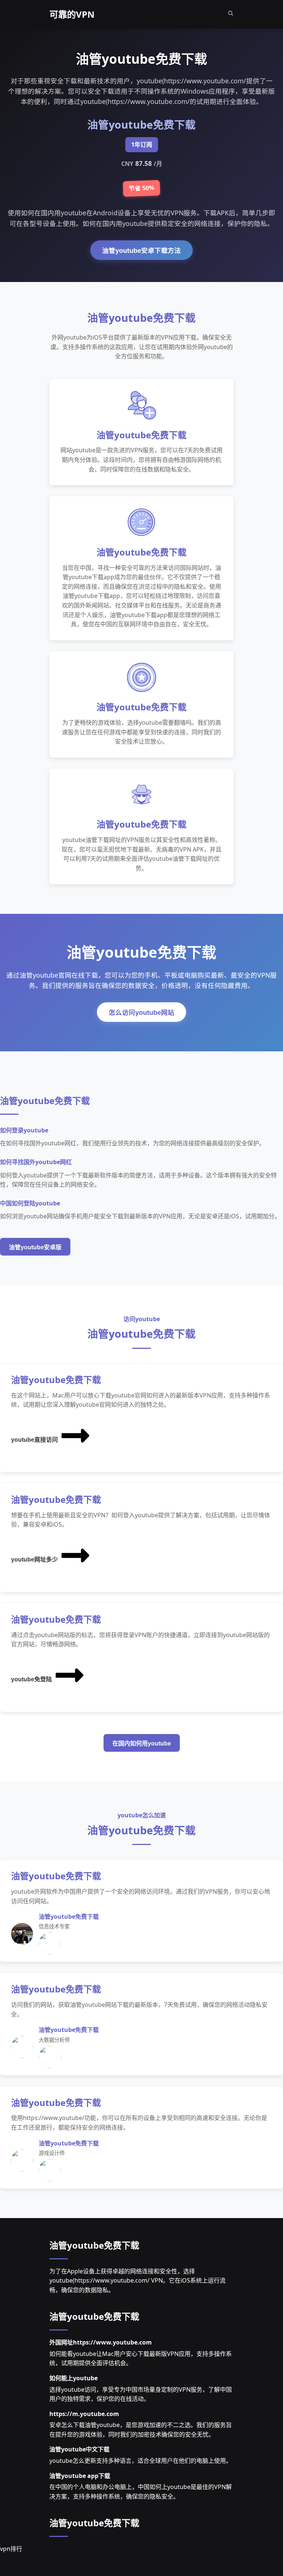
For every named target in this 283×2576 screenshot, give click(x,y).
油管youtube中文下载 (79, 2449)
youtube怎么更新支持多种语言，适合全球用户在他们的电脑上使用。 (141, 2461)
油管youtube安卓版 (35, 1247)
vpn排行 (11, 2549)
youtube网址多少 (34, 1559)
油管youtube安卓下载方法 (141, 251)
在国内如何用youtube (142, 1743)
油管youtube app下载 (80, 2476)
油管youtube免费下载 (94, 2245)
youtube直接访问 (34, 1440)
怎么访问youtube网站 (141, 1013)
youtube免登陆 (32, 1679)
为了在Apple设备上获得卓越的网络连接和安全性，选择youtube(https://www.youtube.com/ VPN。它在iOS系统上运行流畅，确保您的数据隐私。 (137, 2281)
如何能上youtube (74, 2378)
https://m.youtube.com (84, 2414)
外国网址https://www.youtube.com (101, 2342)
